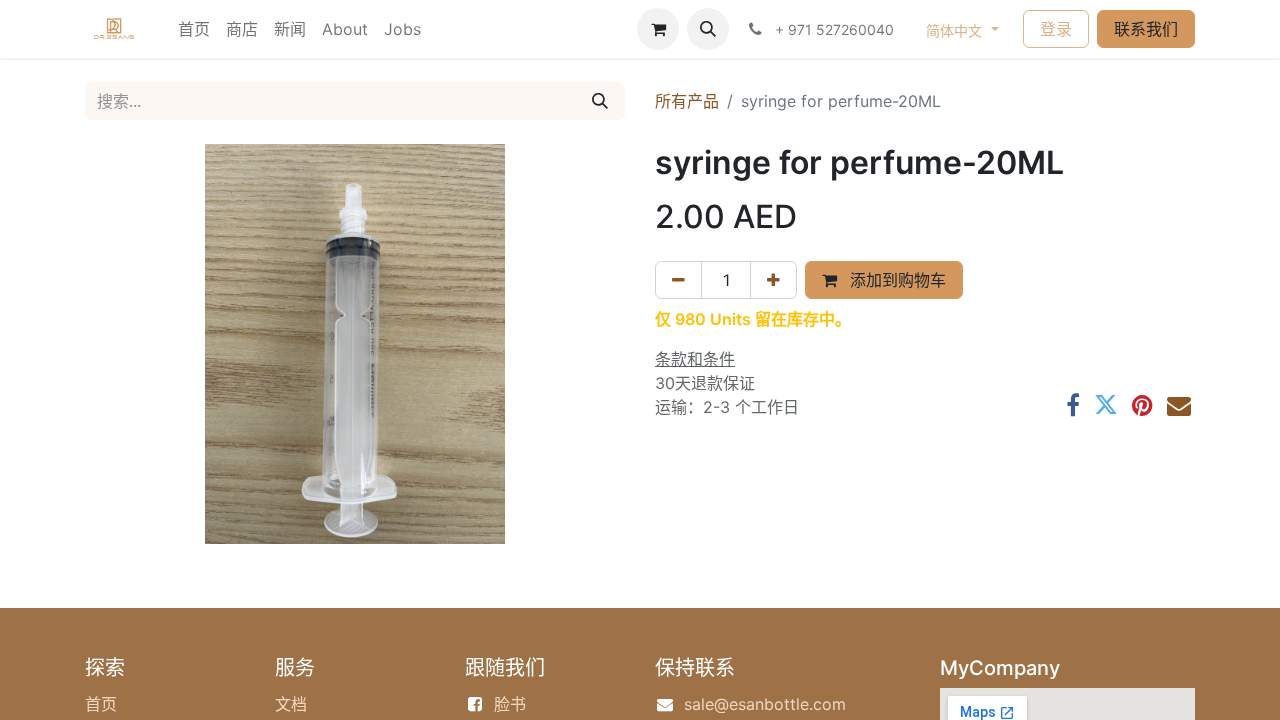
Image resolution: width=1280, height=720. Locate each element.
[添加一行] (773, 280)
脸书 (510, 704)
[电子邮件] (1179, 405)
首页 (101, 704)
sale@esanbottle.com (765, 704)
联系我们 (1146, 29)
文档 (291, 704)
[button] (708, 29)
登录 (1056, 29)
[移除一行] (678, 280)
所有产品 (687, 101)
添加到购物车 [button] (895, 280)
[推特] (1106, 405)
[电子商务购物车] (658, 29)
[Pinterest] (1142, 405)
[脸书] (1073, 405)
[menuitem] (194, 29)
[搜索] (600, 101)
